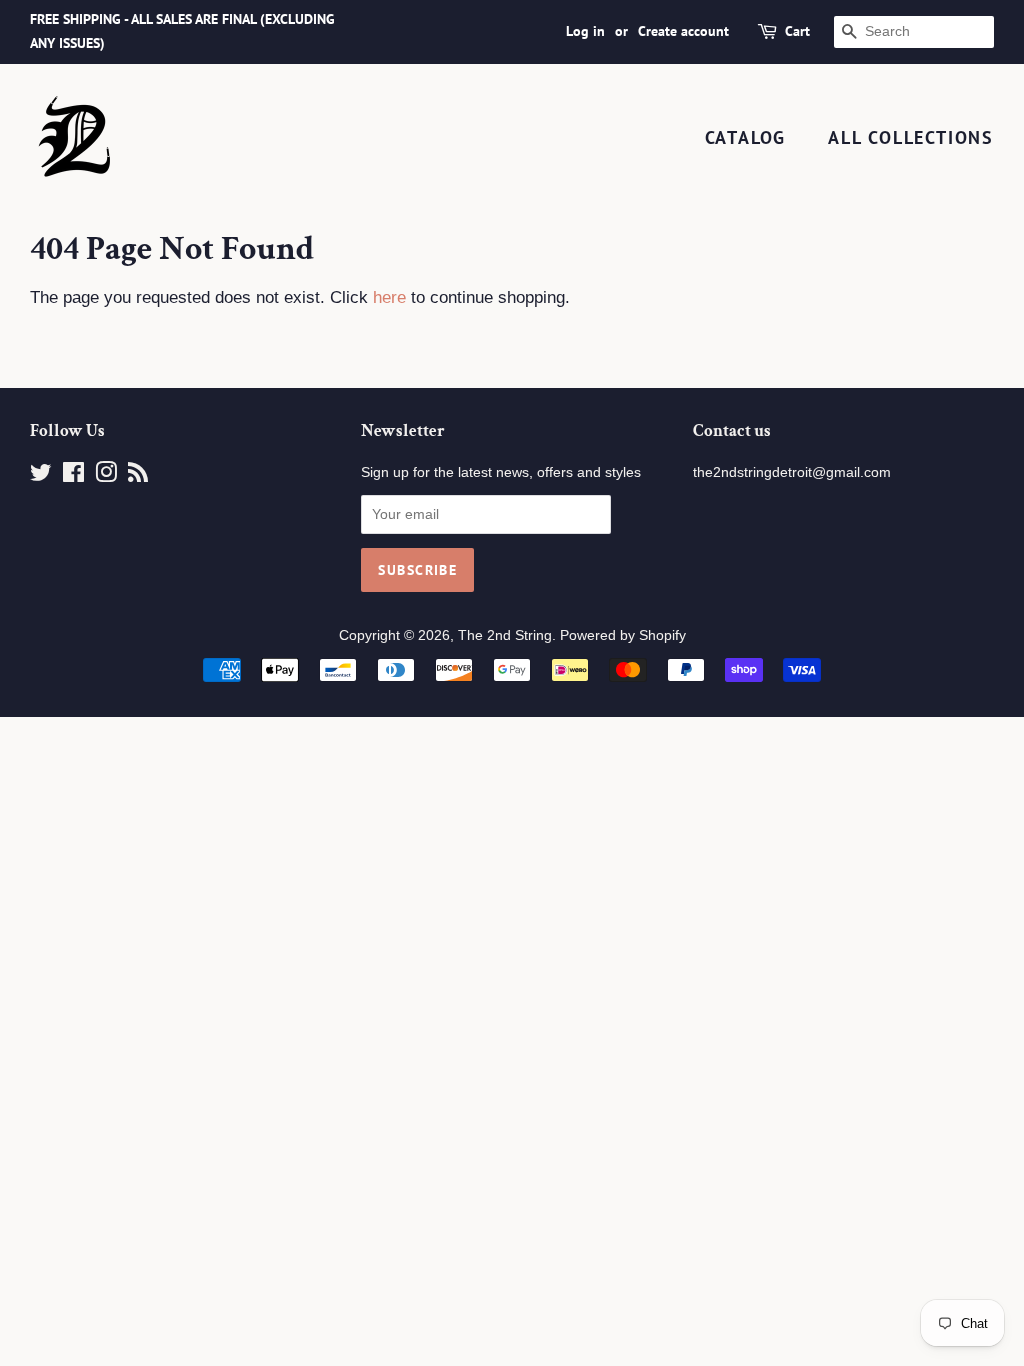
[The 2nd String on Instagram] (106, 476)
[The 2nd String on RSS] (138, 476)
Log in (585, 31)
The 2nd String (505, 635)
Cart (797, 31)
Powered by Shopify (623, 635)
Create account (683, 31)
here (389, 297)
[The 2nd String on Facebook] (73, 476)
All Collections (911, 137)
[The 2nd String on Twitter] (41, 476)
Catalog (746, 137)
